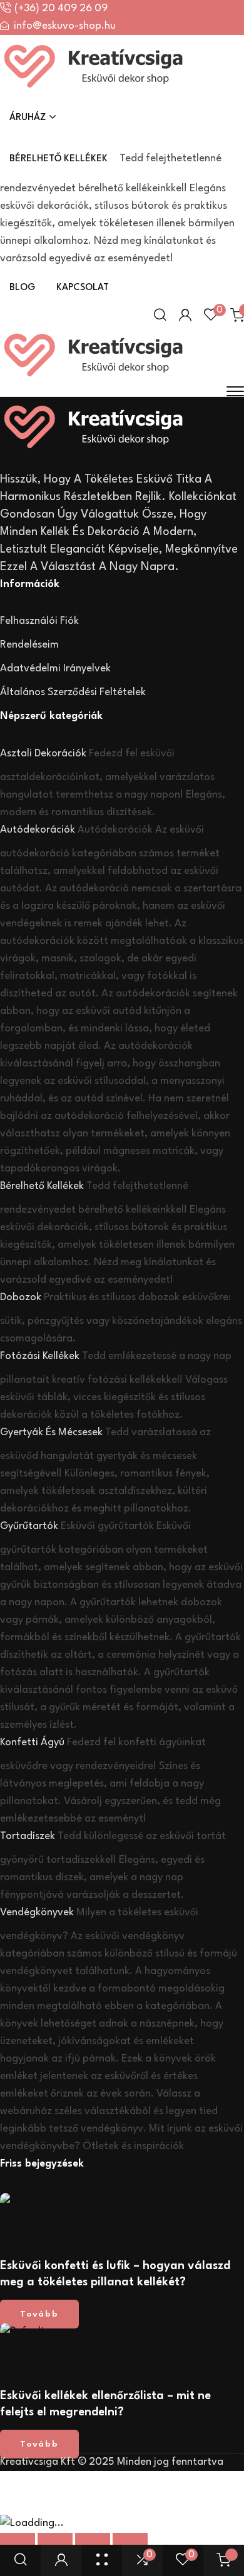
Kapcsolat (83, 288)
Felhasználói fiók (39, 621)
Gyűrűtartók (29, 1526)
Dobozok (21, 1297)
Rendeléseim (29, 645)
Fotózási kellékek (40, 1356)
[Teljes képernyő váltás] (55, 2543)
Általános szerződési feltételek (73, 692)
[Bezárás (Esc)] (130, 2543)
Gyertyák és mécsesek (51, 1432)
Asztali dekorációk (43, 754)
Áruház (28, 118)
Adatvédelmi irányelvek (55, 669)
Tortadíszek (28, 1836)
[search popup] (21, 2560)
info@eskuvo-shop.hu (65, 26)
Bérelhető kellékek (58, 159)
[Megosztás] (93, 2543)
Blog (22, 288)
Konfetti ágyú (32, 1742)
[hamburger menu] (235, 391)
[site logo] (94, 89)
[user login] (61, 2560)
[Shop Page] (102, 2560)
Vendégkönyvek (37, 1912)
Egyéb (14, 2249)
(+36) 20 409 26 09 (61, 8)
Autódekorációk (38, 830)
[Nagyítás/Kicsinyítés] (18, 2543)
